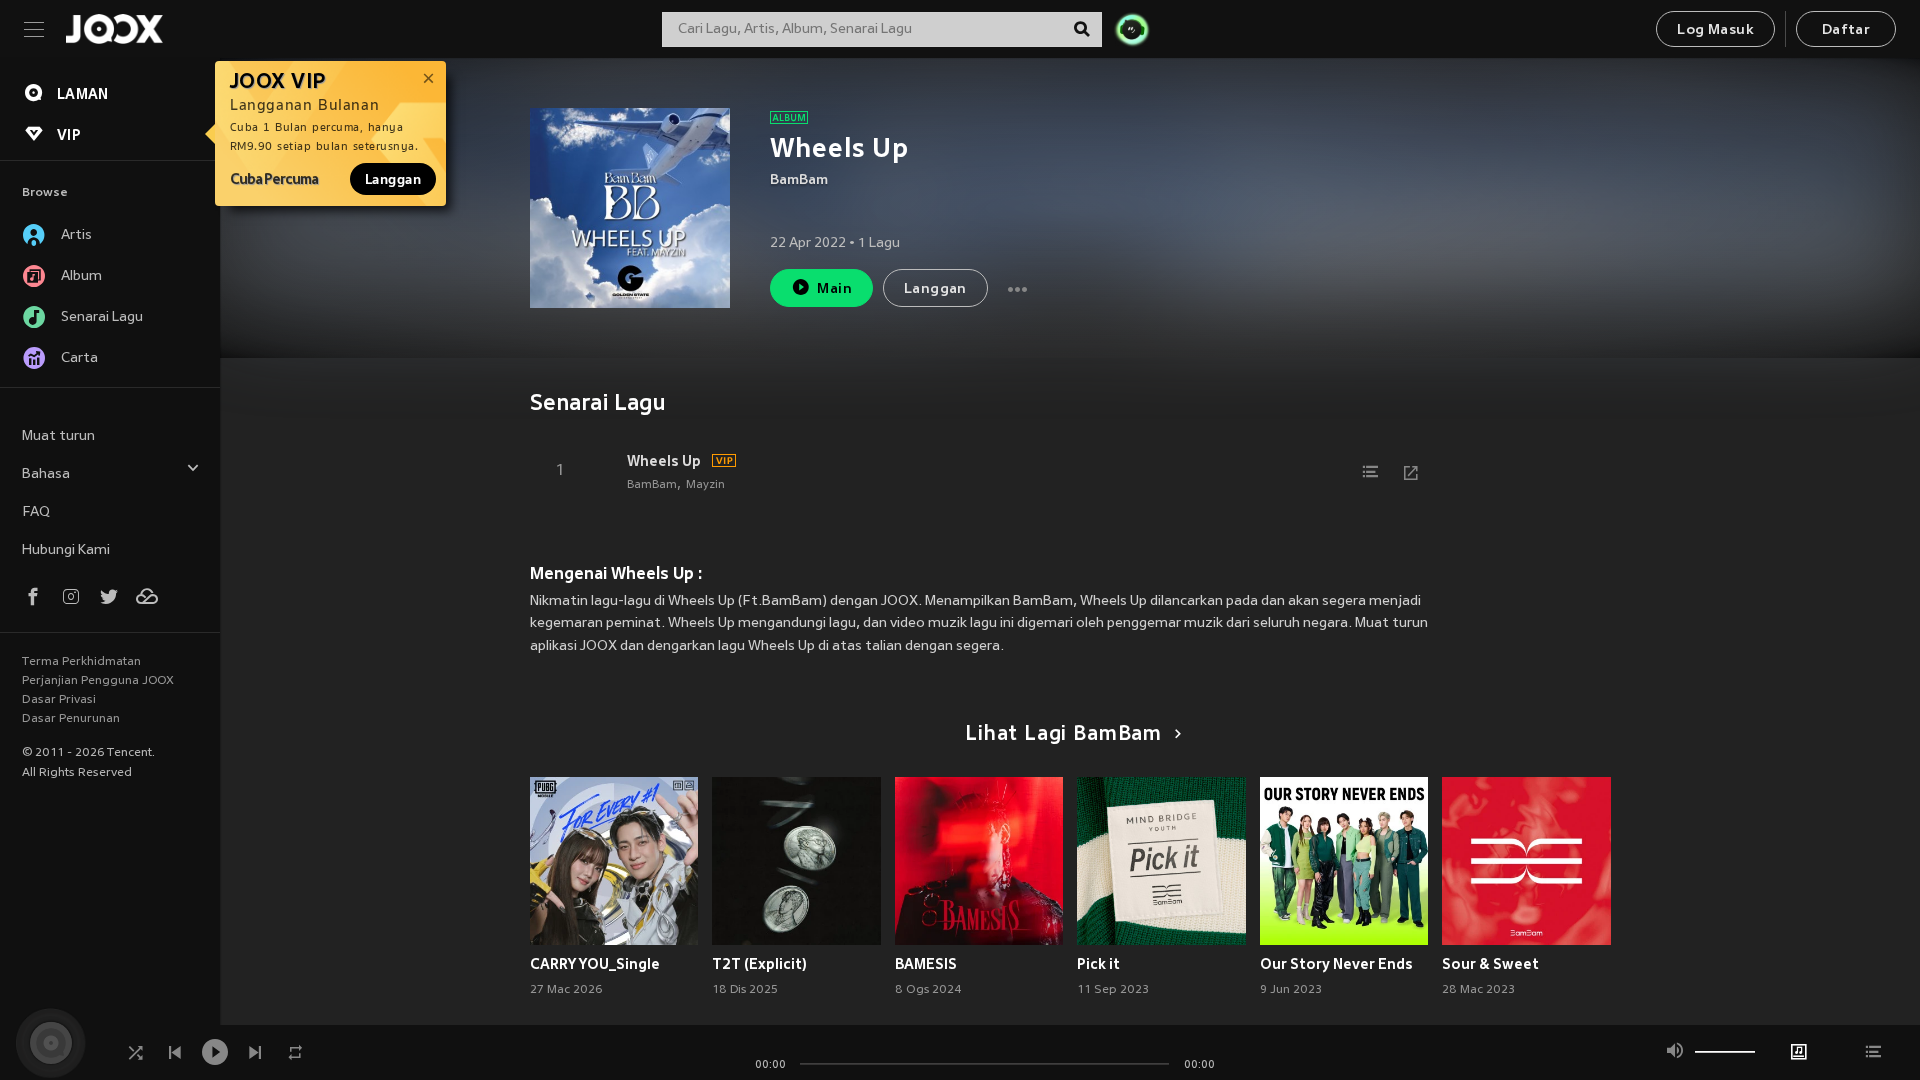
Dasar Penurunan (71, 719)
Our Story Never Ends (1336, 964)
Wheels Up (664, 461)
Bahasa (46, 474)
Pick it (1098, 964)
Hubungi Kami (66, 550)
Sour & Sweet (1490, 964)
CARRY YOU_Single (595, 964)
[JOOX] (114, 29)
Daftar (1846, 30)
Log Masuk (1715, 30)
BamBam (799, 180)
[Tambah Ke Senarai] (1371, 472)
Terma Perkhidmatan (81, 662)
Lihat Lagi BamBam (1063, 735)
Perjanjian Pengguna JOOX (98, 681)
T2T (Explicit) (759, 964)
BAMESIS (926, 964)
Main (834, 289)
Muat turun (58, 436)
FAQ (36, 512)
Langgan (393, 179)
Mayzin (705, 485)
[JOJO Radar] (1132, 29)
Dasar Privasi (59, 700)
